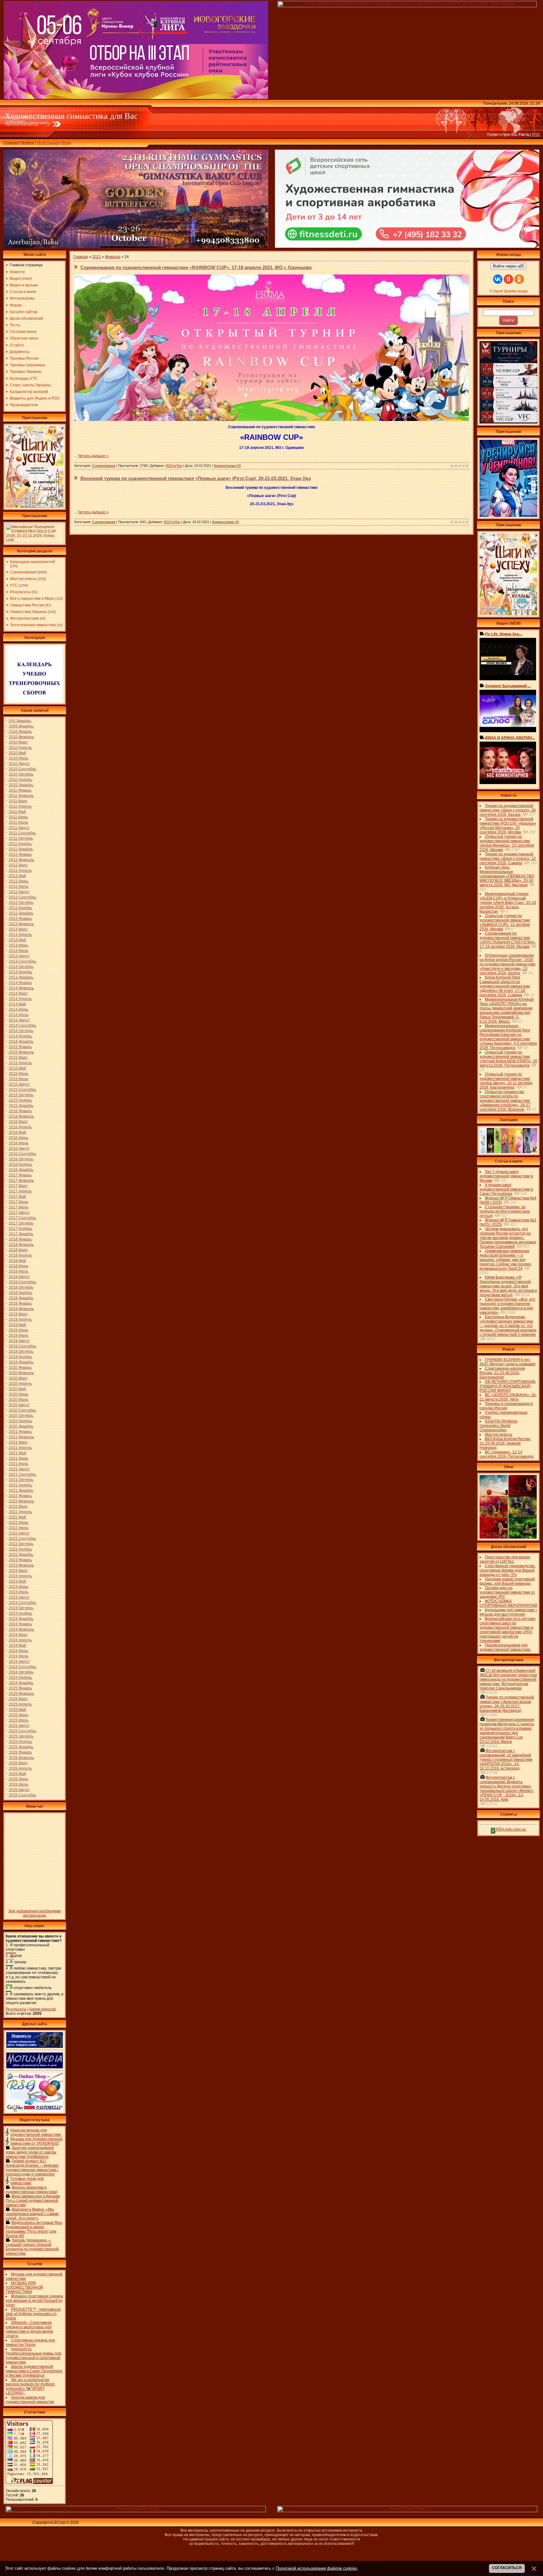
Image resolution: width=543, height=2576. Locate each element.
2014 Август (19, 1020)
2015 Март (18, 1058)
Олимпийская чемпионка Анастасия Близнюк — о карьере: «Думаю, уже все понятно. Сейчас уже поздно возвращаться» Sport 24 (505, 1260)
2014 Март (18, 993)
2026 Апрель (20, 1768)
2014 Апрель (20, 999)
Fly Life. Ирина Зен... (503, 634)
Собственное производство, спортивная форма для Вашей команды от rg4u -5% (507, 1570)
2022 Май (17, 1517)
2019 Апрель (20, 1319)
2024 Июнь (19, 1651)
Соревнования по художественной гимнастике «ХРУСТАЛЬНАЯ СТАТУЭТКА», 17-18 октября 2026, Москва (508, 940)
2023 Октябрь (21, 1608)
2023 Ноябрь (20, 1613)
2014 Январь (20, 983)
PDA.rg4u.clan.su (511, 1829)
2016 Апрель (20, 1127)
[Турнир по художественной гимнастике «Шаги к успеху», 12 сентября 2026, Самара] (35, 506)
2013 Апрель (20, 935)
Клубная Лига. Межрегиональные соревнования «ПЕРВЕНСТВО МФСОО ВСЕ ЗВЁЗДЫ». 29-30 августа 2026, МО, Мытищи (507, 876)
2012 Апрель (20, 871)
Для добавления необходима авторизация (35, 1913)
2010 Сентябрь (22, 769)
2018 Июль (19, 1271)
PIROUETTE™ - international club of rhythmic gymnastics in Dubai (33, 2314)
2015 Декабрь (21, 1106)
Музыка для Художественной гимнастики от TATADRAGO (36, 2141)
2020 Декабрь (21, 1426)
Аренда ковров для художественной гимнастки (30, 2400)
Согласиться (507, 2568)
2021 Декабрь (21, 1490)
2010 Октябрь (21, 774)
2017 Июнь (19, 1202)
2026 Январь (20, 1752)
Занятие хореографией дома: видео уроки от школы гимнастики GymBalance (31, 2152)
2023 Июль (19, 1592)
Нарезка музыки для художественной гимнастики (36, 2132)
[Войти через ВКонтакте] (498, 279)
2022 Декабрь (21, 1555)
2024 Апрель (20, 1640)
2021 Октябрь (21, 1480)
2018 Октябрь (21, 1287)
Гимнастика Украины (29, 612)
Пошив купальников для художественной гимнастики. (505, 1647)
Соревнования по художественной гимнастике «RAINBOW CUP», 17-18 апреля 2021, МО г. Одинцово (196, 267)
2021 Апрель (20, 1448)
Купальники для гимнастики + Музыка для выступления (508, 1612)
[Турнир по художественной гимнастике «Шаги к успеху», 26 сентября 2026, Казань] (508, 614)
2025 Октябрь (21, 1736)
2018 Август (19, 1277)
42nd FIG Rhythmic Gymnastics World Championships (499, 1426)
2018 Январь (20, 1239)
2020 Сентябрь (22, 1410)
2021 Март (18, 1442)
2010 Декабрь (21, 785)
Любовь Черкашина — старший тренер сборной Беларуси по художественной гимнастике (32, 2247)
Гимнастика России (27, 605)
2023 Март (18, 1571)
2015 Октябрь (21, 1095)
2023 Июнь (19, 1587)
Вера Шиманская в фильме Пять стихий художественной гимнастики (33, 2201)
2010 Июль (19, 758)
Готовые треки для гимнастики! (27, 2181)
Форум (28, 143)
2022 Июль (19, 1528)
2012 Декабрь (21, 913)
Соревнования (23, 572)
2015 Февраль (21, 1052)
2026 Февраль (21, 1758)
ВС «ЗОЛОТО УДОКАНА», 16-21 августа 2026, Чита (508, 1397)
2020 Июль (19, 1400)
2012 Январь (20, 854)
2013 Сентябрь (22, 961)
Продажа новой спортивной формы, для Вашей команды (507, 1581)
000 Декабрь (20, 721)
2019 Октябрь (21, 1352)
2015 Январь (20, 1047)
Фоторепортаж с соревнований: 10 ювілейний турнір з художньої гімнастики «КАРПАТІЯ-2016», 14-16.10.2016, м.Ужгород (506, 1760)
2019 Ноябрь (20, 1357)
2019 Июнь (19, 1330)
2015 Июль (19, 1079)
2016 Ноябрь (20, 1164)
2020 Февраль (21, 1373)
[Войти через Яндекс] (508, 279)
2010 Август (19, 764)
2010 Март (18, 742)
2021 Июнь (19, 1458)
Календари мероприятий (33, 562)
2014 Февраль (21, 988)
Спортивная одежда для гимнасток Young (30, 2342)
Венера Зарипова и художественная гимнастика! (31, 2190)
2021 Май (17, 1453)
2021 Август (19, 1469)
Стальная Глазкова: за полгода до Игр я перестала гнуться (505, 1211)
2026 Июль (19, 1784)
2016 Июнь (19, 1138)
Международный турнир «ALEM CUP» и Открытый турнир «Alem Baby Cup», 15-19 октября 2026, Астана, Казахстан (508, 903)
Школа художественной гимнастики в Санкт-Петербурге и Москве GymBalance (34, 2371)
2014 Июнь (19, 1009)
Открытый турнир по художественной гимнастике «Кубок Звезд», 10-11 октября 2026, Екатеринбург (506, 1081)
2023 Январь (20, 1560)
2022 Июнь (19, 1523)
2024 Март (18, 1635)
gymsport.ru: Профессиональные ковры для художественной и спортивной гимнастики (33, 2356)
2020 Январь (20, 1368)
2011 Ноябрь (20, 844)
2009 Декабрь (21, 726)
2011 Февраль (21, 796)
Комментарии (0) (228, 466)
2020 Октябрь (21, 1416)
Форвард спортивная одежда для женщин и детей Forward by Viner (34, 2301)
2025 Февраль (21, 1694)
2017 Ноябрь (20, 1229)
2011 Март (18, 801)
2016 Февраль (21, 1116)
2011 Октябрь (21, 838)
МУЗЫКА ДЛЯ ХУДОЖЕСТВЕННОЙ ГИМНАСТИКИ (24, 2287)
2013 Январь (20, 919)
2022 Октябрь (21, 1544)
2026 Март (18, 1763)
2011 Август (19, 828)
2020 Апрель (20, 1384)
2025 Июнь (19, 1715)
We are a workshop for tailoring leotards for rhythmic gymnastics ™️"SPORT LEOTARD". (30, 2386)
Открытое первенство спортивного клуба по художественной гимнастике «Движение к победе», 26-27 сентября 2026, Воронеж (505, 1101)
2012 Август (19, 892)
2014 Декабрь (21, 1042)
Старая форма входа (509, 291)
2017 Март (18, 1186)
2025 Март (18, 1699)
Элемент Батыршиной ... (508, 686)
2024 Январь (20, 1624)
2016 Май (17, 1132)
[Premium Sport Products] (136, 2511)
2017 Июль (19, 1207)
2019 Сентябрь (22, 1346)
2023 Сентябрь (22, 1603)
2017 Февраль (21, 1180)
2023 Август (19, 1597)
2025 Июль (19, 1720)
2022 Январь (20, 1496)
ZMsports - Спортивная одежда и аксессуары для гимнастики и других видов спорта (29, 2329)
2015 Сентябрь (22, 1090)
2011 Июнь (18, 817)
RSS (536, 135)
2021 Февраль (21, 1437)
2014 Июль (19, 1015)
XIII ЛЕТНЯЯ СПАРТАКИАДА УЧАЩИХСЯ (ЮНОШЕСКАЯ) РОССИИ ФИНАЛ (507, 1386)
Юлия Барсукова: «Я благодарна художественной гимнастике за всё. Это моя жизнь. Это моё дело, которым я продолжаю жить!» (508, 1286)
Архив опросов (42, 2009)
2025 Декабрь (21, 1747)
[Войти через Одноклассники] (519, 279)
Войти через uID (508, 266)
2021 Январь (20, 1432)
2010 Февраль (21, 737)
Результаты (20, 592)
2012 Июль (19, 887)
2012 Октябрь (21, 903)
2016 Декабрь (21, 1170)
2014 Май (17, 1004)
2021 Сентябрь (22, 1474)
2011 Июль (18, 822)
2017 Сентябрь (22, 1218)
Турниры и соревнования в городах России (506, 1406)
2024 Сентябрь (22, 1667)
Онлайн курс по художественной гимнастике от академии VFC (507, 1592)
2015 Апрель (20, 1063)
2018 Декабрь (21, 1298)
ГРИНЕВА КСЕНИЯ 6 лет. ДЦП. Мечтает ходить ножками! (507, 1362)
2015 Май (17, 1068)
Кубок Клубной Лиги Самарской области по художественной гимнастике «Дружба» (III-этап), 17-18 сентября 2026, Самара (505, 986)
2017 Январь (20, 1175)
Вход (67, 143)
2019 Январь (20, 1303)
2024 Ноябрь (20, 1678)
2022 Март (18, 1506)
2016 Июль (19, 1143)
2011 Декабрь (21, 849)
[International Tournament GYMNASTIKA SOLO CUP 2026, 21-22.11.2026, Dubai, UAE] (35, 542)
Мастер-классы (24, 579)
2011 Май (17, 812)
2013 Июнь (19, 945)
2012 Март (18, 865)
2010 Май (17, 753)
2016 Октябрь (21, 1159)
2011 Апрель (20, 806)
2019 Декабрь (21, 1362)
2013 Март (18, 929)
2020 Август (19, 1405)
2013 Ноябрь (20, 972)
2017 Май (17, 1197)
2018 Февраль (21, 1245)
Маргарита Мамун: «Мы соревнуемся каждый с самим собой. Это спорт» (32, 2214)
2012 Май (17, 876)
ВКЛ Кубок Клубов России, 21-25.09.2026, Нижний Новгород (505, 1443)
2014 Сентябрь (22, 1025)
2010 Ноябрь (20, 780)
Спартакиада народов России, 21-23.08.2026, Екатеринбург (502, 1373)
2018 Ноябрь (20, 1293)
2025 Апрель (20, 1704)
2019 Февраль (21, 1309)
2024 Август (19, 1661)
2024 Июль (19, 1656)
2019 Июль (19, 1335)
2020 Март (18, 1378)
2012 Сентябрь (22, 897)
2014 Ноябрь (20, 1036)
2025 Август (19, 1726)
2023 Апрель (20, 1576)
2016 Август (19, 1148)
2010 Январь (20, 732)
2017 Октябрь (21, 1223)
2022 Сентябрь (22, 1539)
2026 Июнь (19, 1779)
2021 (96, 257)
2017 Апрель (20, 1191)
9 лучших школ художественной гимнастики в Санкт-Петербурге (506, 1189)
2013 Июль (19, 951)
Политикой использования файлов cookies (317, 2568)
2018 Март (18, 1250)
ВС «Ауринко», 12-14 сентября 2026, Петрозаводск (506, 1454)
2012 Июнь (19, 881)
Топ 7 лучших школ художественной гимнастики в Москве (506, 1176)
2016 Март (18, 1122)
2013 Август (19, 956)
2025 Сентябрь (22, 1731)
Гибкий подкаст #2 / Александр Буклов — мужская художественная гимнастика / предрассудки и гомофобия (32, 2168)
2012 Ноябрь (20, 908)
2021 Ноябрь (20, 1485)
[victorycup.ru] (508, 422)
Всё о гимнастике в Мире (32, 599)
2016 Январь (20, 1111)
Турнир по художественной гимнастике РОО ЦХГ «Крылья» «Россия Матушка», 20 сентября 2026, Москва (508, 826)
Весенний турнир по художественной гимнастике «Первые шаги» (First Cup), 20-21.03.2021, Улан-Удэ (196, 478)
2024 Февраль (21, 1629)
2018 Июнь (19, 1266)
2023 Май (17, 1581)
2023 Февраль (21, 1565)
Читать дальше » (93, 456)
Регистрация (48, 143)
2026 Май (17, 1774)
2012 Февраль (21, 860)
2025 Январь (20, 1688)
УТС (14, 585)
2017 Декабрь (21, 1234)
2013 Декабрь (21, 977)
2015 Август (19, 1084)
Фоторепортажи (25, 618)
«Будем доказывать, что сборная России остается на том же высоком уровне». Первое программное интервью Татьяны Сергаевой (508, 1238)
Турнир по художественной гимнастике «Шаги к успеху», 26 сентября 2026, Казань (508, 810)
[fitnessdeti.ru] (407, 246)
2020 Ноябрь (20, 1421)
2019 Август (19, 1341)
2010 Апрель (20, 748)
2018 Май (17, 1261)
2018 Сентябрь (22, 1282)
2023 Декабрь (21, 1619)
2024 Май (17, 1645)
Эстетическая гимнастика (33, 625)
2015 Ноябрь (20, 1100)
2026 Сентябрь (22, 1795)
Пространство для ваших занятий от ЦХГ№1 (505, 1559)
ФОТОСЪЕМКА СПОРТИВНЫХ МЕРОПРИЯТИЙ (508, 1603)
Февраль (113, 257)
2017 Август (19, 1213)
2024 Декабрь (21, 1683)
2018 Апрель (20, 1255)
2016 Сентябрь (22, 1154)
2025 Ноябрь (20, 1742)
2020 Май (17, 1389)
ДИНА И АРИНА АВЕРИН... (510, 738)
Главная (11, 143)
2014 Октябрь (21, 1031)
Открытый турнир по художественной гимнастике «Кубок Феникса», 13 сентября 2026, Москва (507, 843)
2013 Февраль (21, 924)
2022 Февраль (21, 1501)
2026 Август (19, 1790)
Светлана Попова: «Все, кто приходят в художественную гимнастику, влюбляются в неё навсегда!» (507, 1306)
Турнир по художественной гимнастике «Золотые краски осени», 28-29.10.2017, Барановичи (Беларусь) (507, 1704)
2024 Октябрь (21, 1672)
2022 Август (19, 1533)
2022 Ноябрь (20, 1549)
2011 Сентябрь (22, 833)
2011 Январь (20, 790)
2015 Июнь (19, 1074)
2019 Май (17, 1325)
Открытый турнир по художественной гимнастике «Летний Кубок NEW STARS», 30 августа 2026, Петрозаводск (508, 1059)
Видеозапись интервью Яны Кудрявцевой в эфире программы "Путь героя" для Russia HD (34, 2229)
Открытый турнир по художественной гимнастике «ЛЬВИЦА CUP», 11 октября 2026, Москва (505, 922)
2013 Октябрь (21, 967)
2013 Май (17, 940)
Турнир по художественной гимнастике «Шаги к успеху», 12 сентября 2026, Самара (508, 859)
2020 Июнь (19, 1394)
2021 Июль (19, 1464)
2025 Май (17, 1710)
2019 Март (18, 1314)
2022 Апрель (20, 1512)
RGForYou (174, 466)
